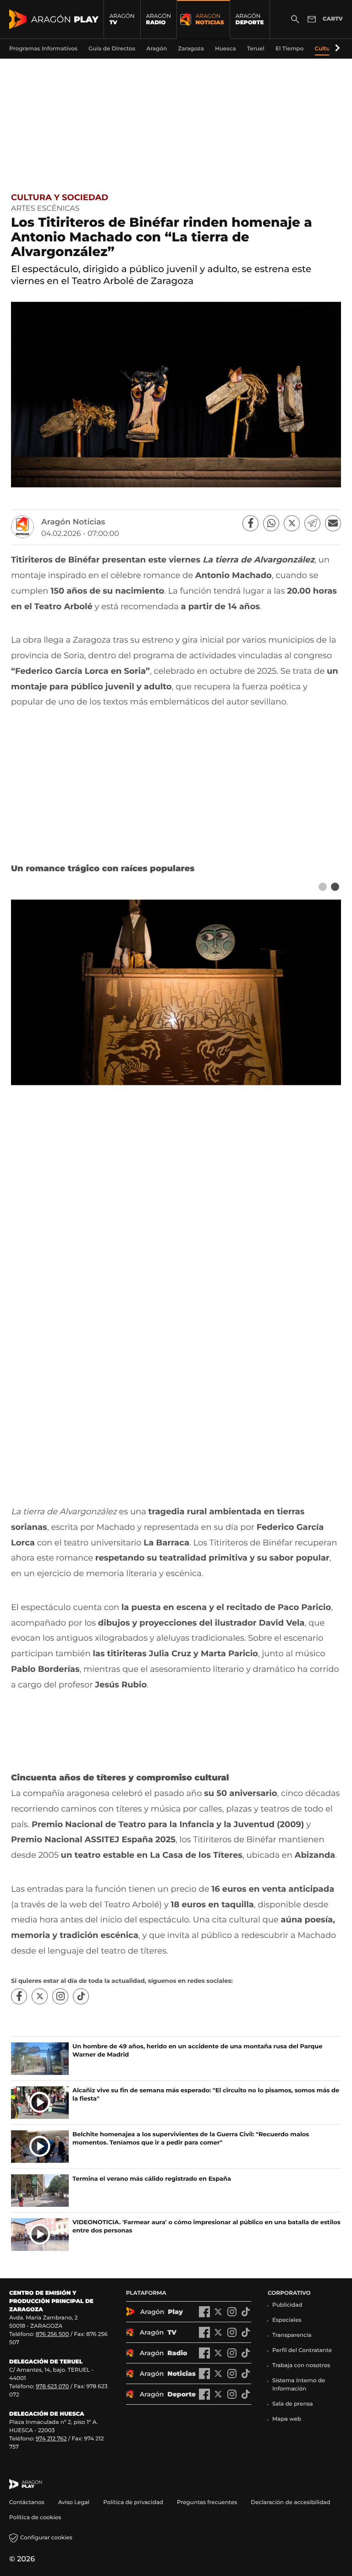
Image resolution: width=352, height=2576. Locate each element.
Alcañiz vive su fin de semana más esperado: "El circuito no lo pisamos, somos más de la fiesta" (206, 2095)
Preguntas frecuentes (207, 2502)
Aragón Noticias (73, 522)
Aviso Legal (74, 2502)
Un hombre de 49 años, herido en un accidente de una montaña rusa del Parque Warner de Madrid (197, 2051)
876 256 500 (52, 2334)
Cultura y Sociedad (60, 197)
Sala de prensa (293, 2404)
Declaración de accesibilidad (291, 2502)
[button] (336, 49)
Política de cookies (35, 2518)
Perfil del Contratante (302, 2350)
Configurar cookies (46, 2538)
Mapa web (287, 2419)
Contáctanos (27, 2502)
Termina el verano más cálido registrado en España (152, 2179)
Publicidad (287, 2305)
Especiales (287, 2320)
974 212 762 (51, 2439)
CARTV (333, 19)
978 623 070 (52, 2387)
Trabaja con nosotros (301, 2366)
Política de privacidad (133, 2502)
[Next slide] (335, 887)
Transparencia (292, 2335)
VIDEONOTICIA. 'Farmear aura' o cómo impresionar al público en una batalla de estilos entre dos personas (206, 2227)
